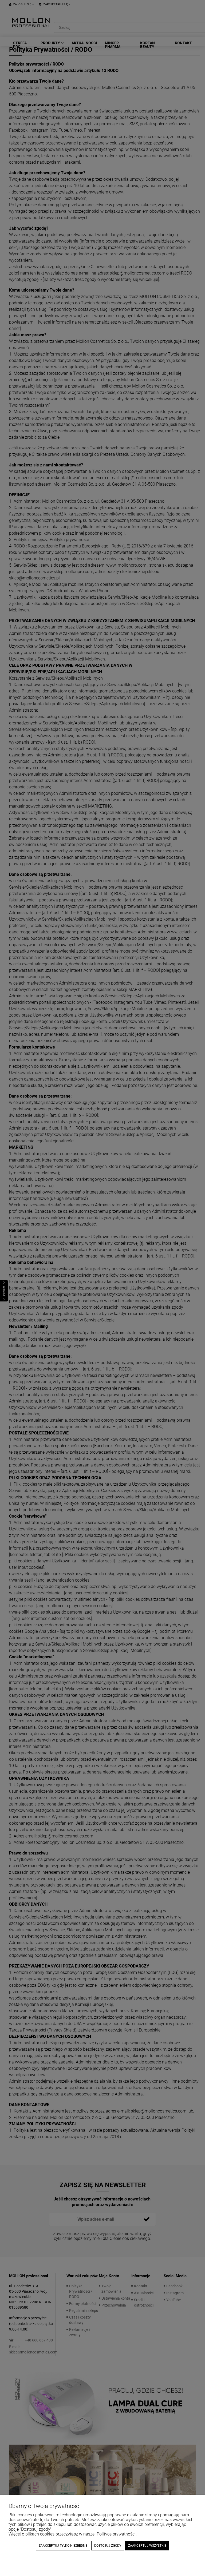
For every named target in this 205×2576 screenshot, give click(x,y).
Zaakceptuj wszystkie (147, 2546)
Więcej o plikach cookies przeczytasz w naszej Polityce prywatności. (73, 2534)
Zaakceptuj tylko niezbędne (63, 2546)
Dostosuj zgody (108, 2546)
